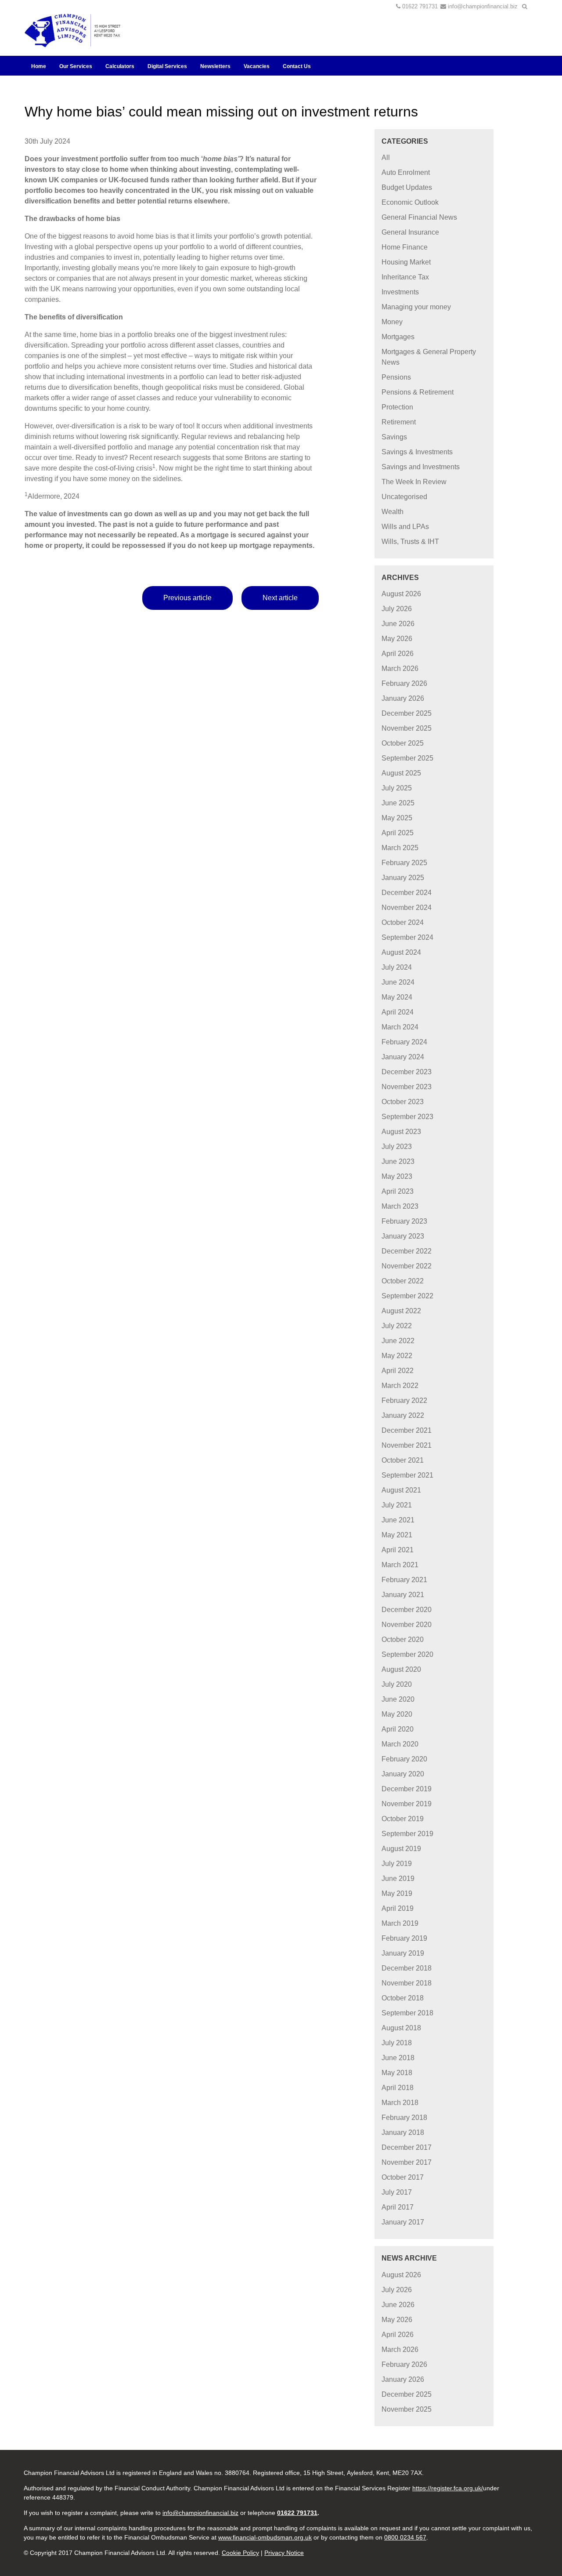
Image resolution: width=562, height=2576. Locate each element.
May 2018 (397, 2073)
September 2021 (407, 1475)
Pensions (396, 377)
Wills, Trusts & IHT (410, 542)
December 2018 (407, 1968)
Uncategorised (404, 497)
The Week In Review (414, 482)
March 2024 (400, 1027)
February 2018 (404, 2118)
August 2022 (401, 1311)
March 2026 (400, 668)
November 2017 (407, 2162)
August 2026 (401, 594)
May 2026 (397, 639)
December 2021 (407, 1430)
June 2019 (398, 1879)
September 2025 (407, 758)
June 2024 (398, 982)
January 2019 (403, 1953)
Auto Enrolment (406, 172)
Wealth (393, 512)
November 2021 (407, 1445)
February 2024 (404, 1042)
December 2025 (407, 713)
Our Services (76, 66)
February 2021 (404, 1580)
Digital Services (167, 66)
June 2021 (398, 1520)
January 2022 (403, 1415)
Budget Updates (407, 187)
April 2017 (398, 2207)
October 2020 (403, 1639)
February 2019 (404, 1938)
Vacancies (257, 66)
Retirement (399, 422)
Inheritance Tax (405, 277)
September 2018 (407, 2013)
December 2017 (407, 2147)
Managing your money (416, 307)
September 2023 (407, 1117)
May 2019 (397, 1893)
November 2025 (407, 728)
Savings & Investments (417, 452)
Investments (400, 292)
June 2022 (398, 1341)
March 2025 (400, 848)
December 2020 (407, 1610)
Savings (394, 437)
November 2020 (407, 1625)
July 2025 (397, 788)
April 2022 (398, 1371)
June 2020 (398, 1699)
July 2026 (397, 609)
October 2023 (403, 1102)
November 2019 (407, 1804)
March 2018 (400, 2103)
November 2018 (407, 1983)
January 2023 (403, 1236)
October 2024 (403, 922)
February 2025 (404, 863)
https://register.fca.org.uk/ (448, 2488)
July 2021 (397, 1505)
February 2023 (404, 1221)
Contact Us (297, 66)
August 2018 (401, 2028)
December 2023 (407, 1072)
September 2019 (407, 1834)
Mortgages (398, 337)
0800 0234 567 (405, 2537)
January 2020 (403, 1774)
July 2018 (397, 2043)
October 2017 (403, 2177)
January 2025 (403, 878)
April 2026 (398, 654)
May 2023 (397, 1176)
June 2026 (398, 624)
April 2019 (398, 1908)
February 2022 (404, 1400)
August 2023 (401, 1132)
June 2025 (398, 803)
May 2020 (397, 1714)
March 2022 (400, 1386)
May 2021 (397, 1535)
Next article (280, 598)
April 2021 (398, 1550)
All (386, 158)
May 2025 (397, 818)
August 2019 (401, 1849)
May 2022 (397, 1356)
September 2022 (407, 1296)
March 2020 (400, 1744)
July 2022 (397, 1326)
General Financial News (419, 217)
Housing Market (406, 262)
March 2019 (400, 1923)
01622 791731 (420, 6)
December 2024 (407, 893)
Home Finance (405, 247)
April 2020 (398, 1729)
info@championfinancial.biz (483, 6)
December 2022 (407, 1251)
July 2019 (397, 1864)
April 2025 (398, 833)
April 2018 (398, 2088)
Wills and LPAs (405, 527)
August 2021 (401, 1490)
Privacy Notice (284, 2553)
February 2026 (404, 683)
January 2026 (403, 698)
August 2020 (401, 1669)
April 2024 (398, 1012)
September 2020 (407, 1654)
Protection (397, 407)
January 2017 (403, 2222)
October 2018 (403, 1998)
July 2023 (397, 1147)
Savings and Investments (421, 467)
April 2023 (398, 1191)
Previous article (187, 598)
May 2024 (397, 997)
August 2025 (401, 773)
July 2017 (397, 2192)
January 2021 (403, 1595)
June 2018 (398, 2058)
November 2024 (407, 908)
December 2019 (407, 1789)
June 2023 (398, 1161)
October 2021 (403, 1460)
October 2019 (403, 1819)
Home (39, 66)
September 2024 (407, 937)
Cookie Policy (240, 2553)
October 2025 (403, 743)
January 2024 (403, 1057)
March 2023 (400, 1206)
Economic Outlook (410, 202)
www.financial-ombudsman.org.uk (265, 2537)
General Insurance (410, 232)
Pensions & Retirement (418, 392)
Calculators (120, 66)
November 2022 (407, 1266)
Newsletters (215, 66)
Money (392, 322)
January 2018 (403, 2132)
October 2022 (403, 1281)
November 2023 (407, 1087)
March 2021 (400, 1565)
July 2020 (397, 1684)
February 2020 (404, 1759)
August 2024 (401, 952)
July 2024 (397, 967)
